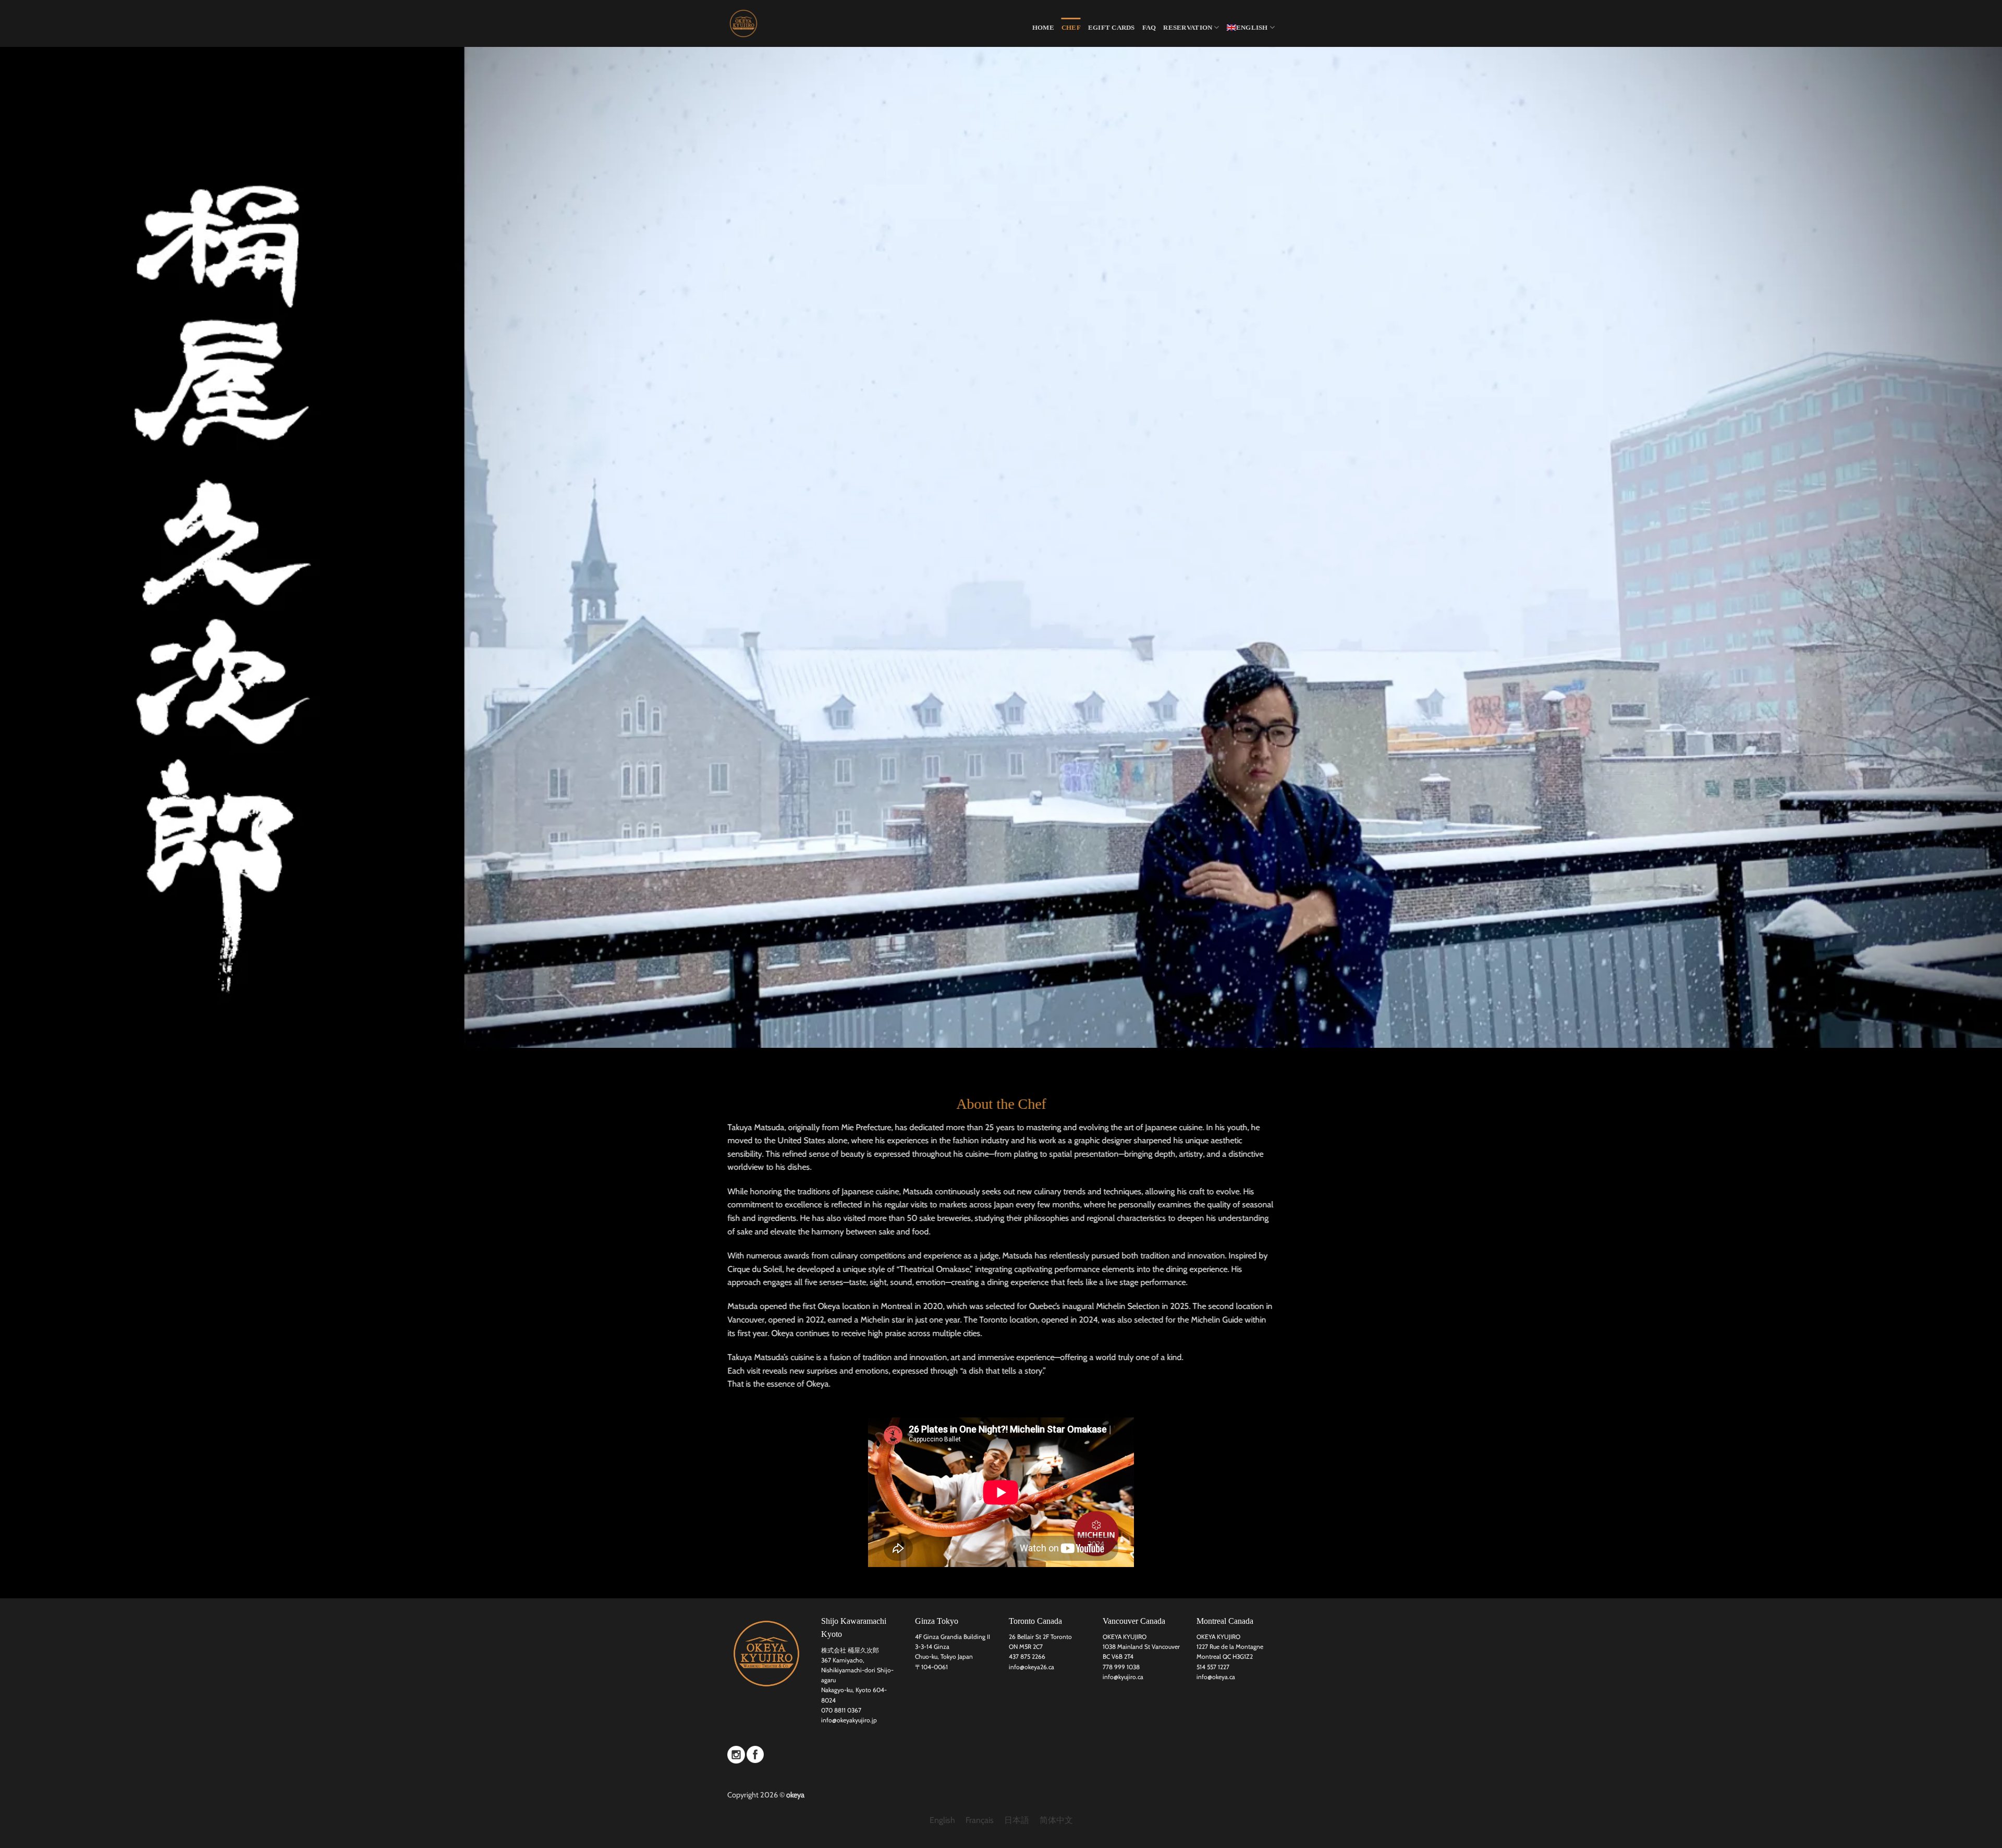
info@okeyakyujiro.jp (849, 1720)
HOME (1043, 28)
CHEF (1071, 28)
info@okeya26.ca (1031, 1667)
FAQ (1149, 28)
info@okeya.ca (1216, 1677)
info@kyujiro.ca (1123, 1677)
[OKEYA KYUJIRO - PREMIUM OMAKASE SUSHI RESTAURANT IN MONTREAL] (779, 23)
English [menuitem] (942, 1821)
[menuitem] (1251, 27)
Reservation (1188, 28)
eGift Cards (1112, 28)
